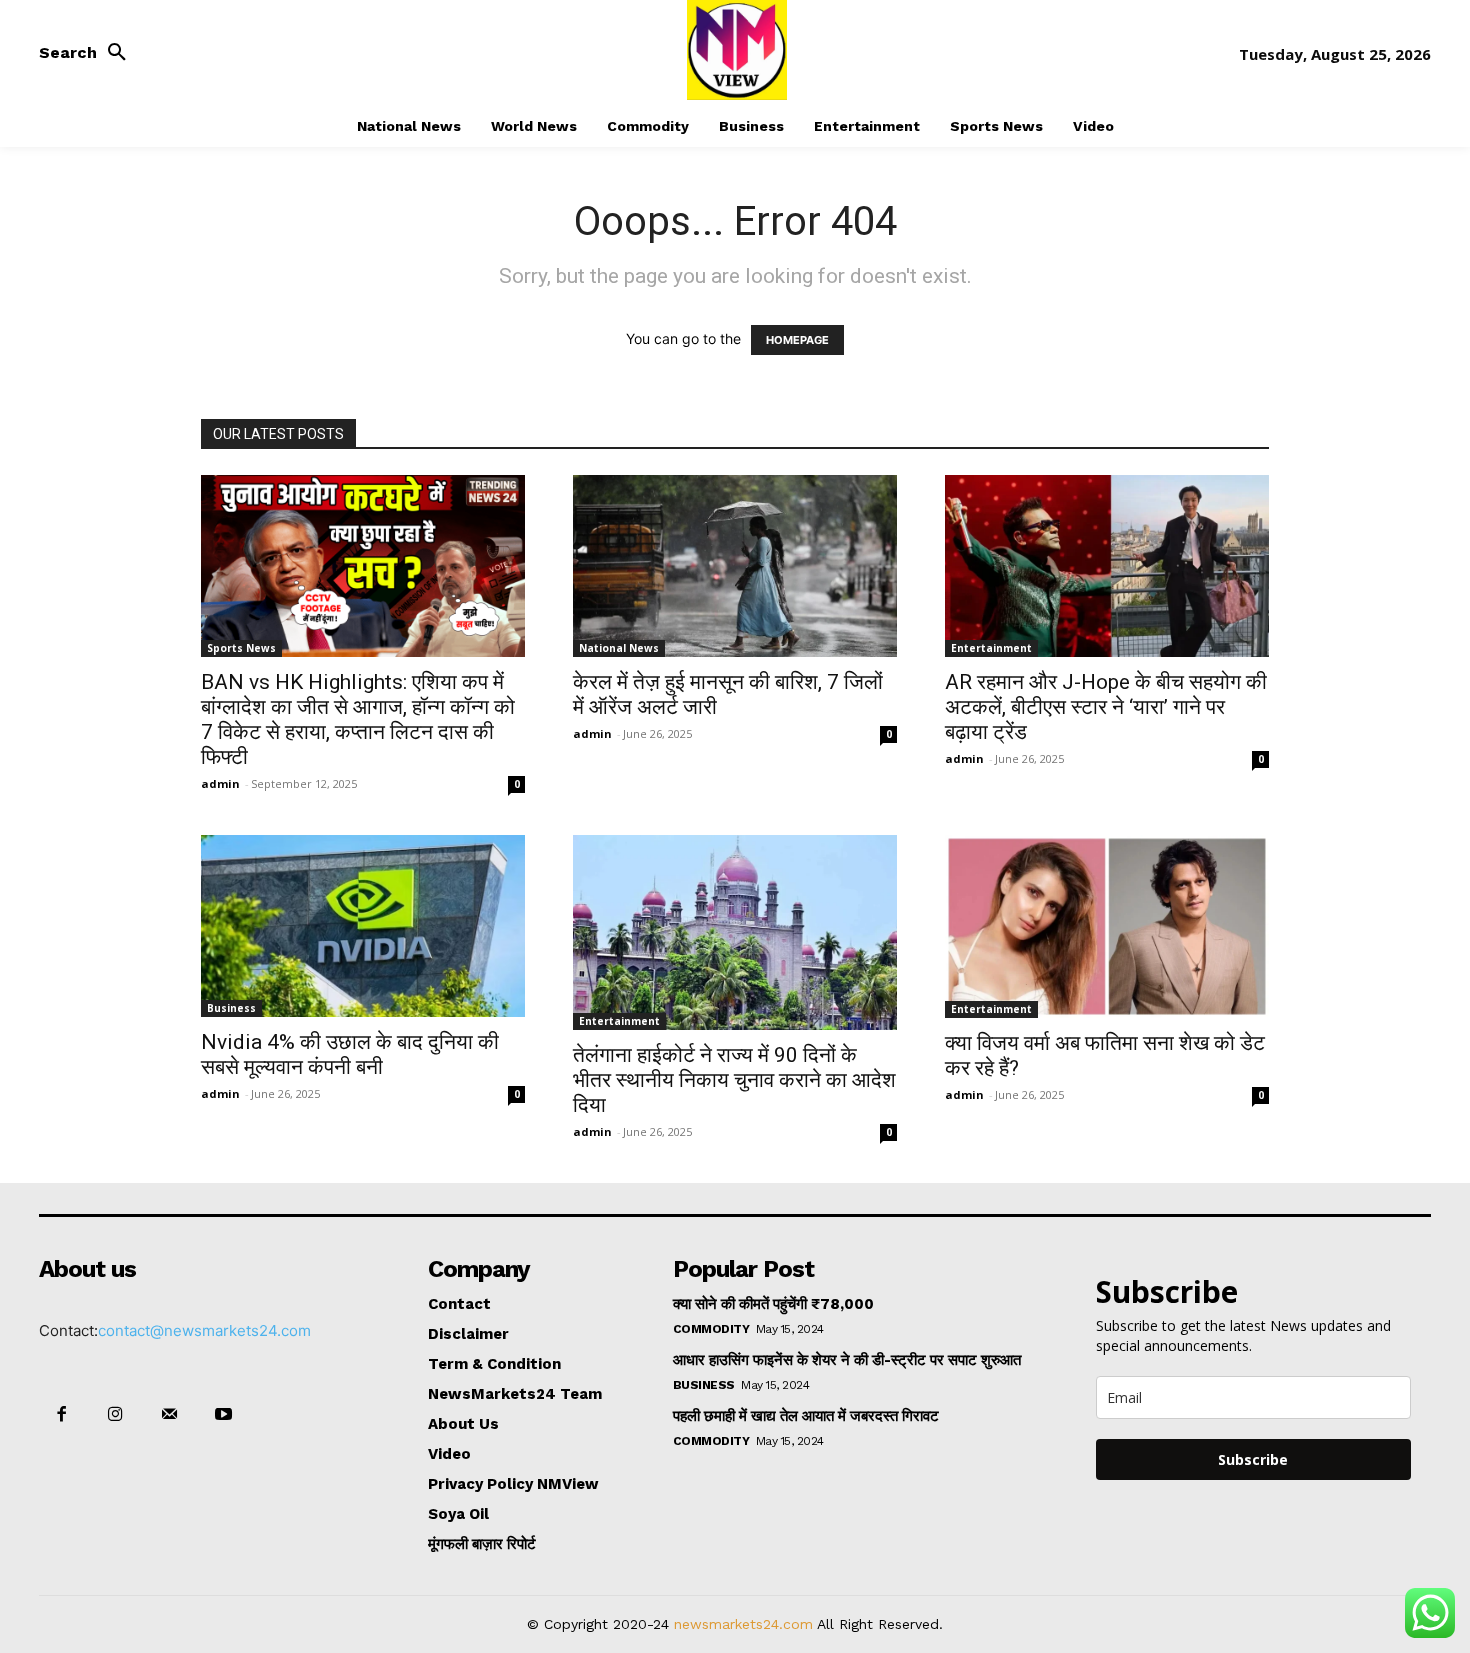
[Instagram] (115, 1415)
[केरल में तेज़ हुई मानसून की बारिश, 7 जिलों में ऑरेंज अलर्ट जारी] (735, 566)
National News (619, 648)
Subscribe (1253, 1459)
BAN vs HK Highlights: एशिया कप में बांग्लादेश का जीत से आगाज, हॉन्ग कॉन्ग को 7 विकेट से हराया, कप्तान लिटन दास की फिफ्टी (358, 719)
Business (231, 1008)
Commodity (711, 1329)
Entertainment (991, 648)
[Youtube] (224, 1415)
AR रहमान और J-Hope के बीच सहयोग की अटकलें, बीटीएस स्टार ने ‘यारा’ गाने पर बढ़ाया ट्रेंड (1106, 707)
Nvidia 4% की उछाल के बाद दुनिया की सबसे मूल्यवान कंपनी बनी (350, 1054)
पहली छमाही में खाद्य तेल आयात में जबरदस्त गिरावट (806, 1416)
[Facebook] (61, 1415)
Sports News (241, 648)
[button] (88, 53)
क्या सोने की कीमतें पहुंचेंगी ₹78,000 (773, 1304)
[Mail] (169, 1415)
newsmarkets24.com (743, 1624)
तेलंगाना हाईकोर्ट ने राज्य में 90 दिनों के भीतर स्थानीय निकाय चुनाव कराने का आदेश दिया (734, 1080)
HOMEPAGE (797, 340)
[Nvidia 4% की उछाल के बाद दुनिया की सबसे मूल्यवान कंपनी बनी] (363, 926)
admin (220, 783)
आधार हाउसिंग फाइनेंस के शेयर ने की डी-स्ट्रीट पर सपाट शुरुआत (847, 1360)
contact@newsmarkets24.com (204, 1330)
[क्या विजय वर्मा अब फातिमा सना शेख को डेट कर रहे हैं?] (1107, 926)
